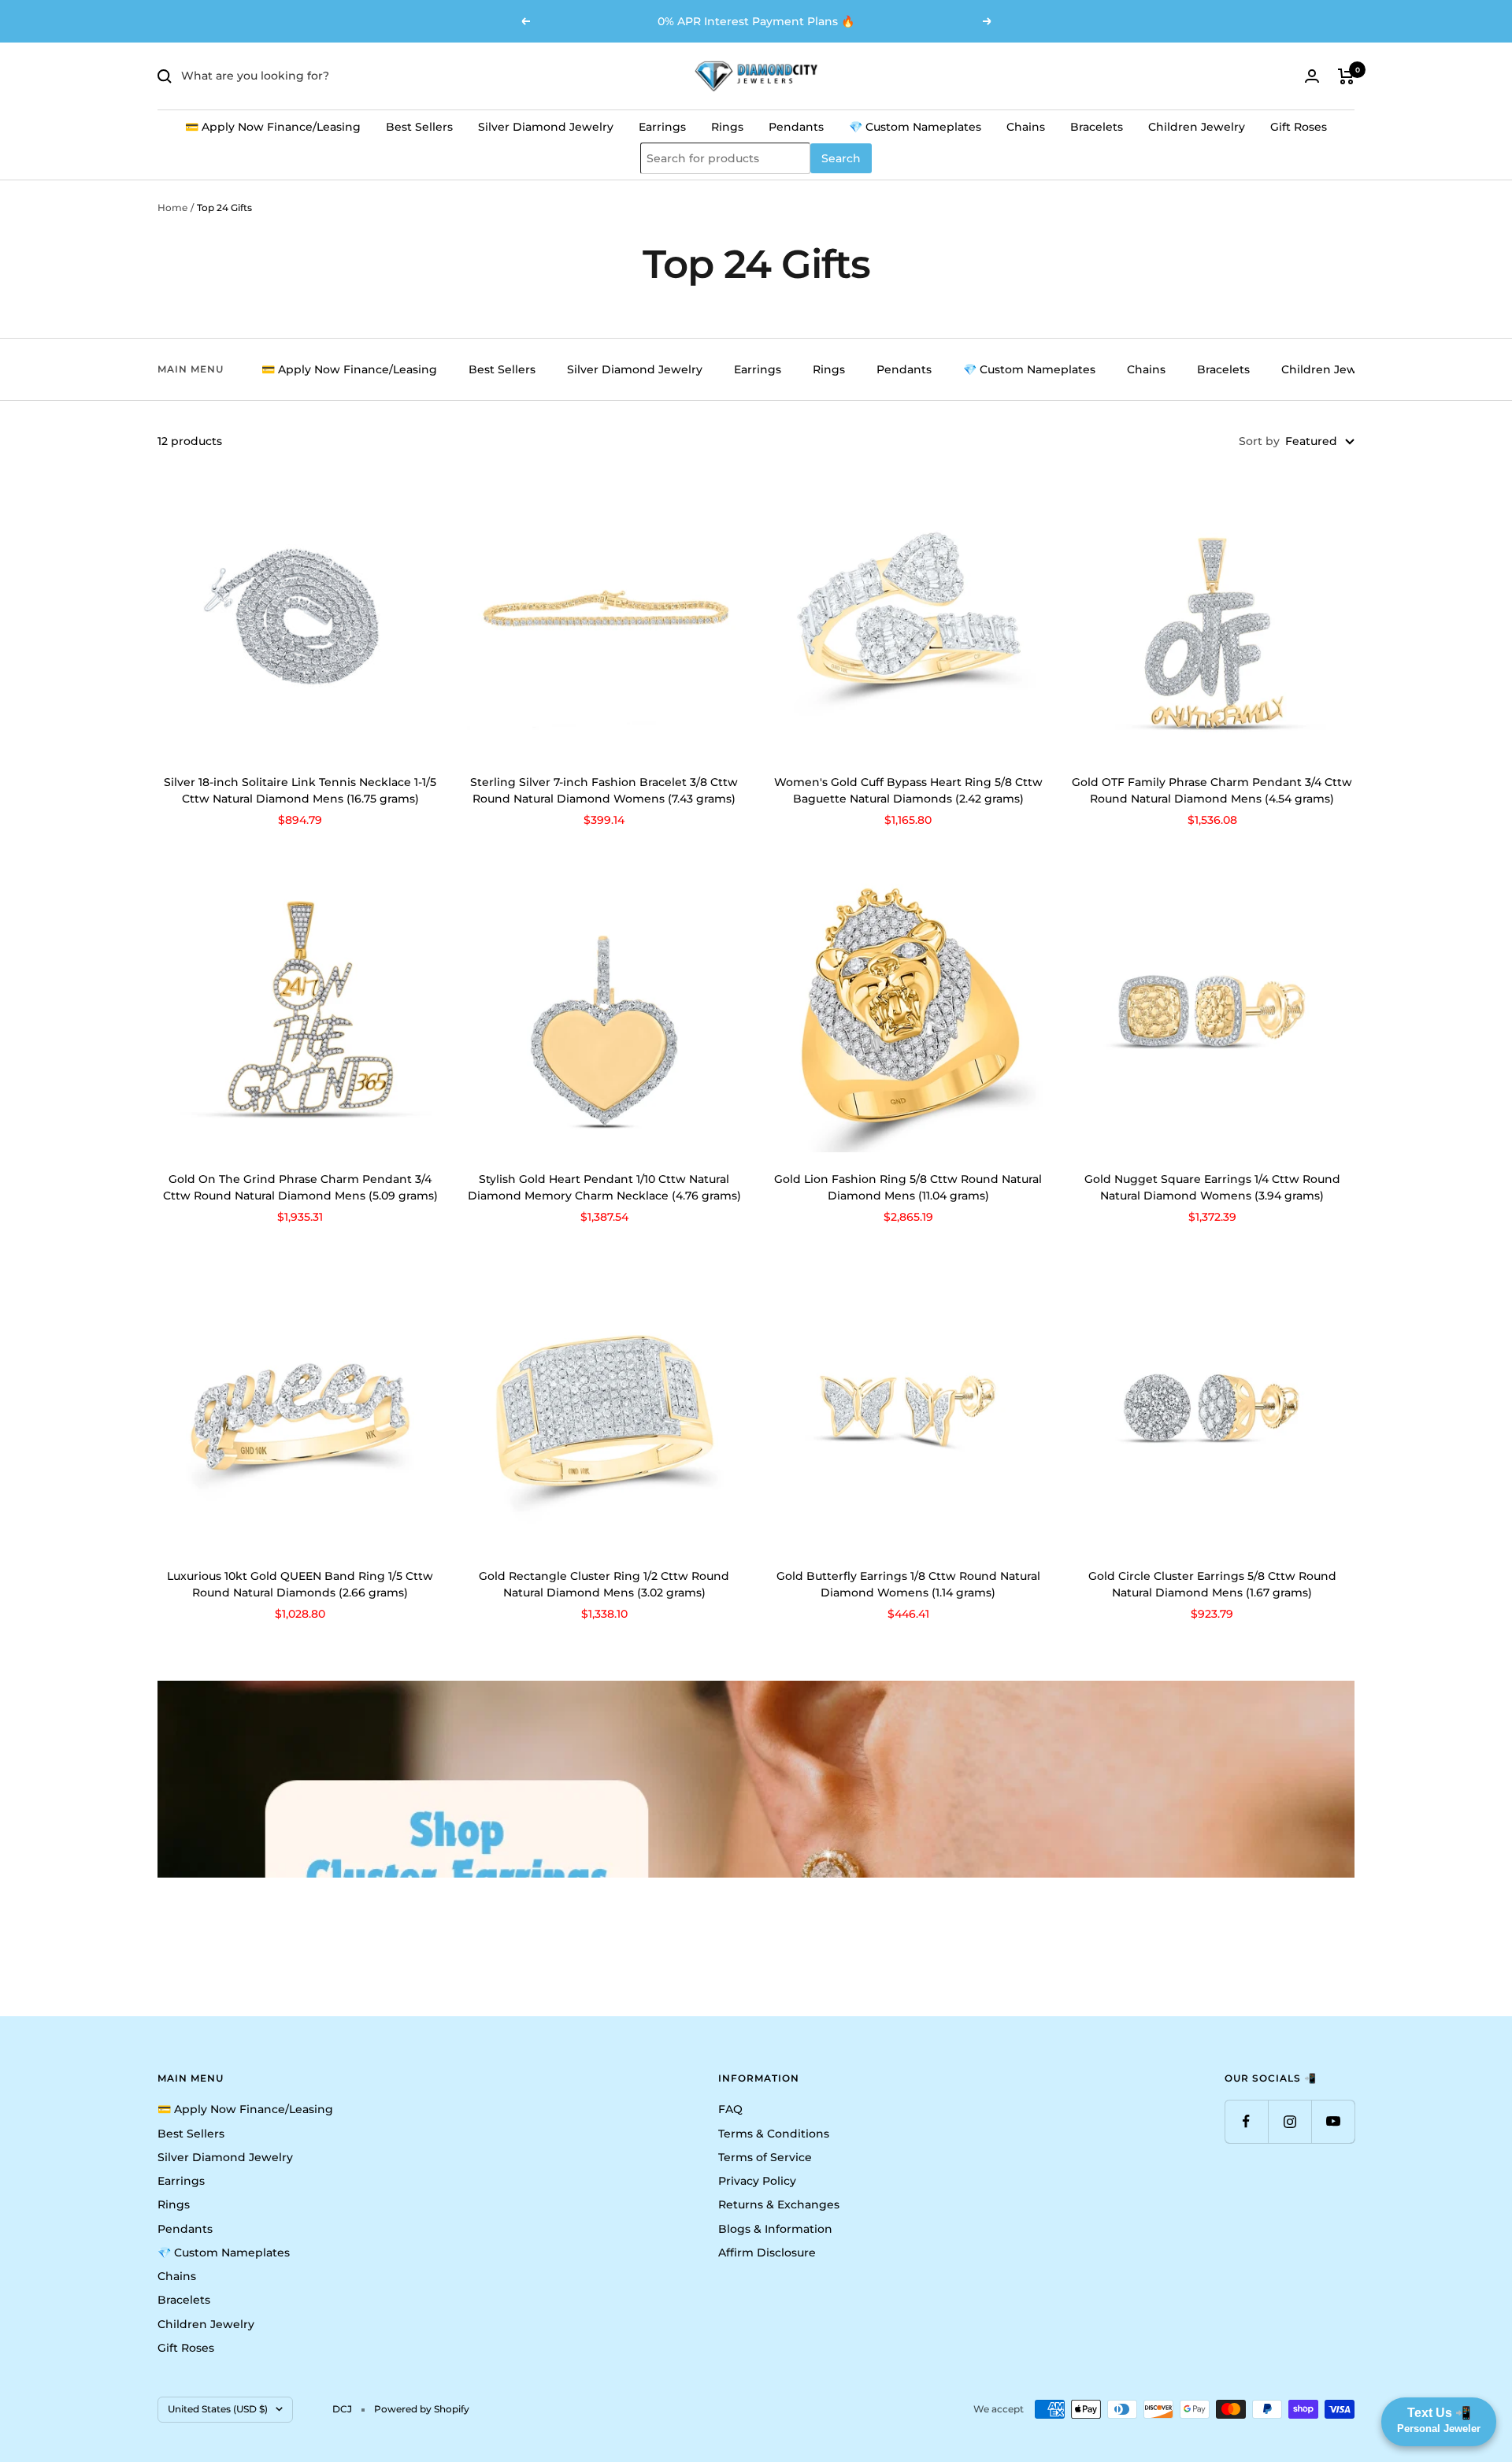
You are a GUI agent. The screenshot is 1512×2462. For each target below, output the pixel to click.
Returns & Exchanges (779, 2204)
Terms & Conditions (774, 2134)
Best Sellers (419, 127)
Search (841, 158)
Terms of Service (765, 2157)
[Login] (1312, 76)
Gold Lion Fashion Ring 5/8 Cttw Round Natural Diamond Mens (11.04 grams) (908, 1187)
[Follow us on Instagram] (1290, 2121)
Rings (727, 127)
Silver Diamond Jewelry (546, 127)
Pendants (796, 127)
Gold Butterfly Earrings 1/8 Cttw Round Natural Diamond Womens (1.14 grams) (908, 1584)
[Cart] (1346, 76)
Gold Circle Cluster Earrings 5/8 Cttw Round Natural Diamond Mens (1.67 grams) (1212, 1584)
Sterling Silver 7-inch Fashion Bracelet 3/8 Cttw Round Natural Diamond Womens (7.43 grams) (604, 790)
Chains (1026, 127)
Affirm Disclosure (767, 2253)
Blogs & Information (775, 2229)
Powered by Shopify (422, 2409)
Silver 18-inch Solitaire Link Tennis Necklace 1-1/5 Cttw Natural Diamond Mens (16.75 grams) (300, 790)
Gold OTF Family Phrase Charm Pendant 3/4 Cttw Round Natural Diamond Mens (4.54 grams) (1212, 790)
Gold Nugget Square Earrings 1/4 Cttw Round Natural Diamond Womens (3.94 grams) (1212, 1187)
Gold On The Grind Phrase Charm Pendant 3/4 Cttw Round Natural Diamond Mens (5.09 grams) (300, 1187)
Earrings (662, 127)
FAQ (730, 2109)
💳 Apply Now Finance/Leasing (273, 127)
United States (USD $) (218, 2409)
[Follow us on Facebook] (1246, 2121)
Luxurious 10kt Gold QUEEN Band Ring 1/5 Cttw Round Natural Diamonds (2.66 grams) (300, 1584)
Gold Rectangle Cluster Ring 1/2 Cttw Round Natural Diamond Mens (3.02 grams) (604, 1584)
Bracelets (1097, 127)
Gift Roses (1299, 127)
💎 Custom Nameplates (915, 127)
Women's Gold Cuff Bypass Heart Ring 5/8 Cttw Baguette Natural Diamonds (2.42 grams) (908, 790)
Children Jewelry (1197, 127)
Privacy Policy (757, 2181)
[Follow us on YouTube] (1333, 2121)
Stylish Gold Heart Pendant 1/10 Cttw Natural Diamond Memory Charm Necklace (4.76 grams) (604, 1187)
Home (172, 208)
